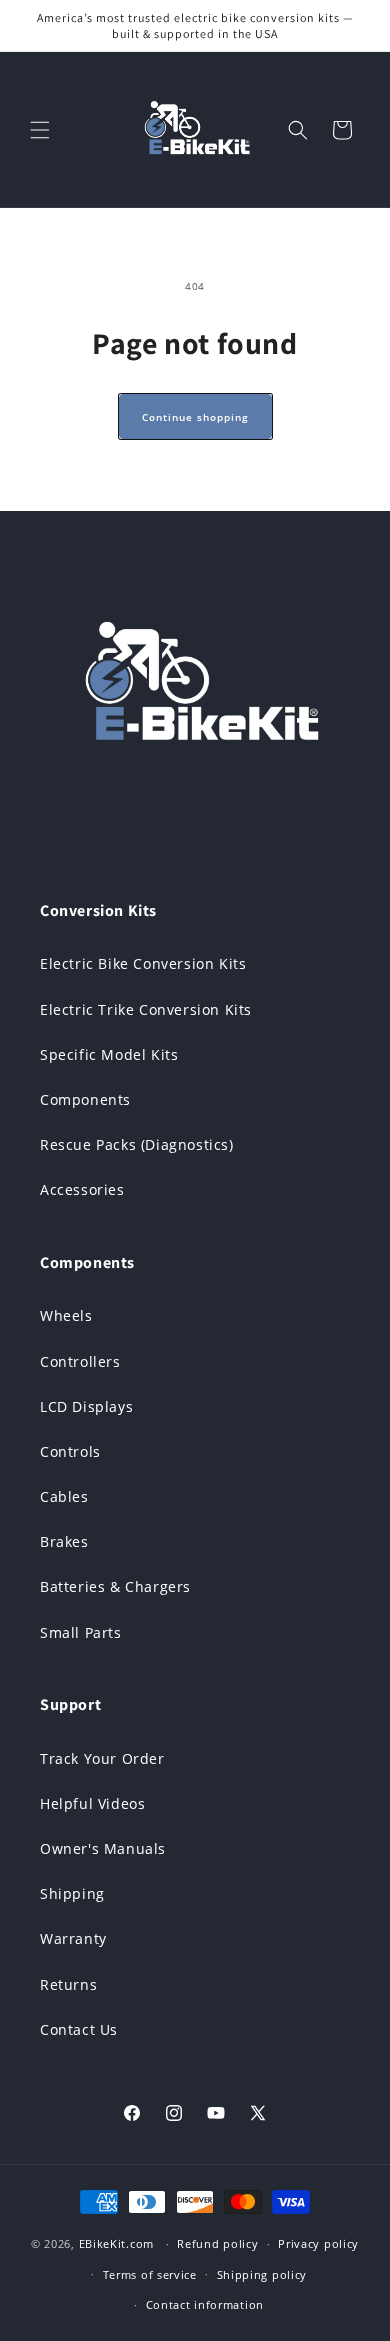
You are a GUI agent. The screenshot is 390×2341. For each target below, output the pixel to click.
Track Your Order (102, 1758)
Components (85, 1099)
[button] (40, 130)
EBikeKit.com (116, 2243)
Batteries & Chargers (115, 1586)
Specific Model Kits (109, 1054)
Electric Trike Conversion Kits (146, 1009)
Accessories (82, 1189)
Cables (64, 1496)
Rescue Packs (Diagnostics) (137, 1144)
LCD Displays (86, 1406)
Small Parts (81, 1632)
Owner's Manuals (103, 1848)
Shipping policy (262, 2274)
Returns (68, 1984)
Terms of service (150, 2274)
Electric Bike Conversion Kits (143, 963)
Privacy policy (318, 2243)
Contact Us (79, 2029)
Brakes (64, 1541)
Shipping (72, 1893)
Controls (70, 1451)
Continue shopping (195, 417)
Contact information (205, 2304)
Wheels (66, 1315)
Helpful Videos (92, 1803)
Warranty (73, 1938)
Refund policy (217, 2243)
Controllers (80, 1361)
